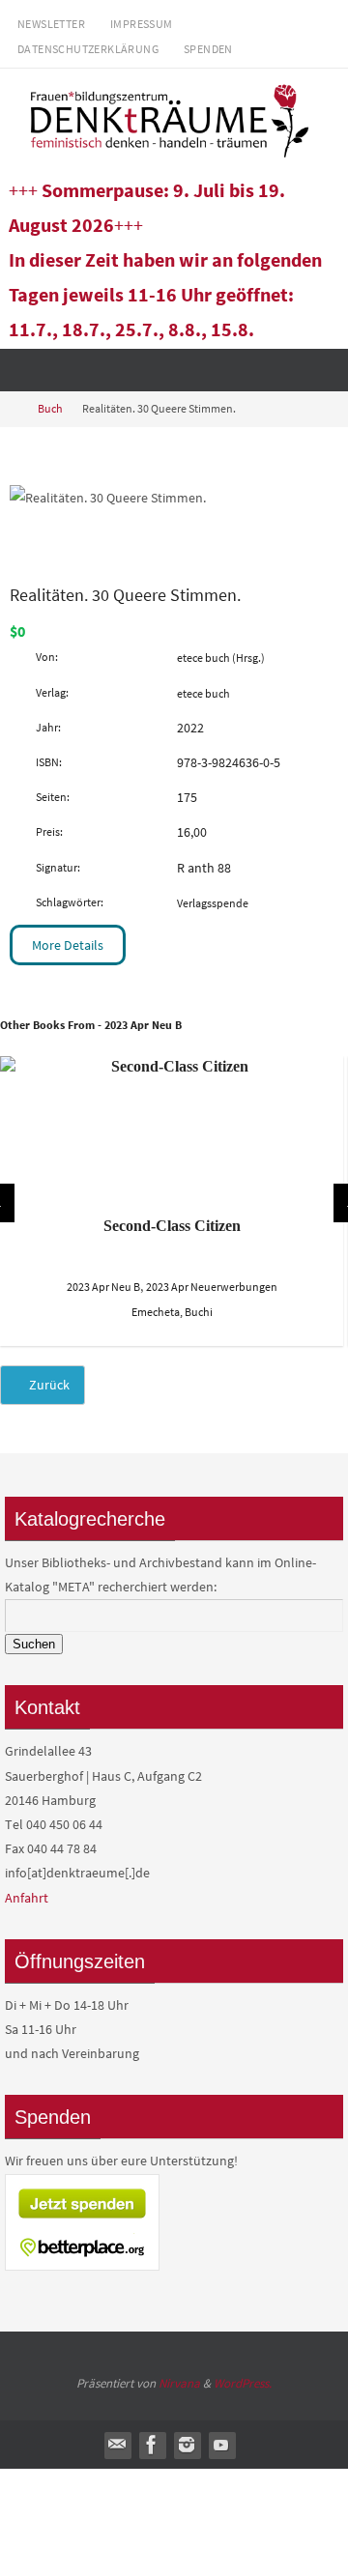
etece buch (203, 693)
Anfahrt (27, 1898)
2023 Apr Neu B (103, 1287)
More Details (68, 945)
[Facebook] (152, 2445)
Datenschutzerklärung (88, 49)
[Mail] (117, 2445)
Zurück (48, 1385)
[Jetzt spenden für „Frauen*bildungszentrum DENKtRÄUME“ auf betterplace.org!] (82, 2266)
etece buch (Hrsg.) (221, 658)
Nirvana (179, 2383)
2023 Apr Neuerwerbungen (212, 1287)
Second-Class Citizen (172, 1226)
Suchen (34, 1644)
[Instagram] (187, 2445)
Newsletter (51, 24)
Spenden (208, 49)
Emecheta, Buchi (172, 1312)
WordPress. (243, 2383)
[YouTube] (221, 2445)
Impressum (142, 24)
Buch (50, 409)
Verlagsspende (213, 903)
